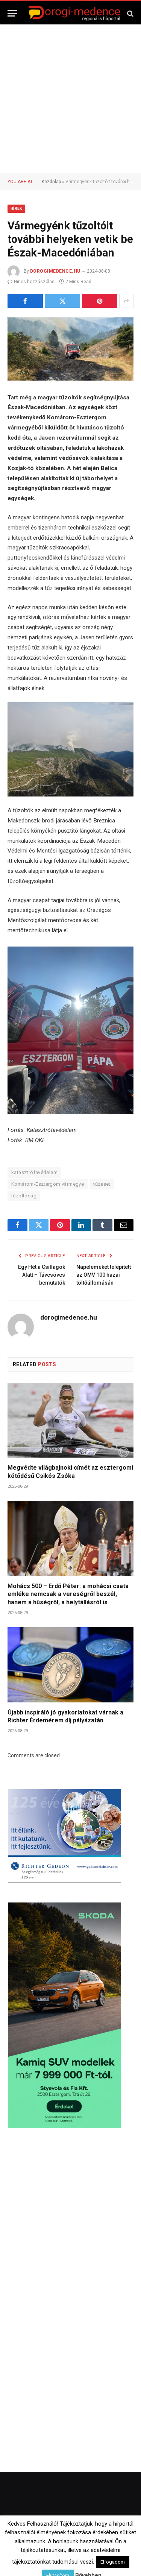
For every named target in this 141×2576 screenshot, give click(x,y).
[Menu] (12, 13)
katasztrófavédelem (34, 1172)
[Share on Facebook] (25, 301)
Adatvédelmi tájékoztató (92, 2557)
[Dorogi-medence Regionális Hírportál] (74, 13)
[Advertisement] (70, 99)
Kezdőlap (51, 182)
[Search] (130, 13)
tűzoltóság (24, 1196)
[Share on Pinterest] (100, 301)
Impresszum (114, 2547)
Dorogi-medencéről (42, 2547)
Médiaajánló (44, 2557)
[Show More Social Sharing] (126, 301)
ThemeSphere (105, 2532)
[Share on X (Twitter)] (62, 301)
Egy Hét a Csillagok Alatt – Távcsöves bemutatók (42, 1275)
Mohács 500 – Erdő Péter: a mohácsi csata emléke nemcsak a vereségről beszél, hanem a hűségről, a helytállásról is (68, 1594)
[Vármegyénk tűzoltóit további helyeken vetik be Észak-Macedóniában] (70, 349)
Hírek (16, 209)
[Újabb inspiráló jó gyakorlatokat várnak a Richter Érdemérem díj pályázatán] (70, 1665)
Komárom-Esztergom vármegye (48, 1184)
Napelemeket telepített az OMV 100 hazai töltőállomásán (104, 1275)
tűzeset (102, 1184)
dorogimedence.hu (55, 271)
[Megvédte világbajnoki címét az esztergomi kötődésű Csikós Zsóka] (70, 1420)
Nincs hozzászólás (34, 282)
